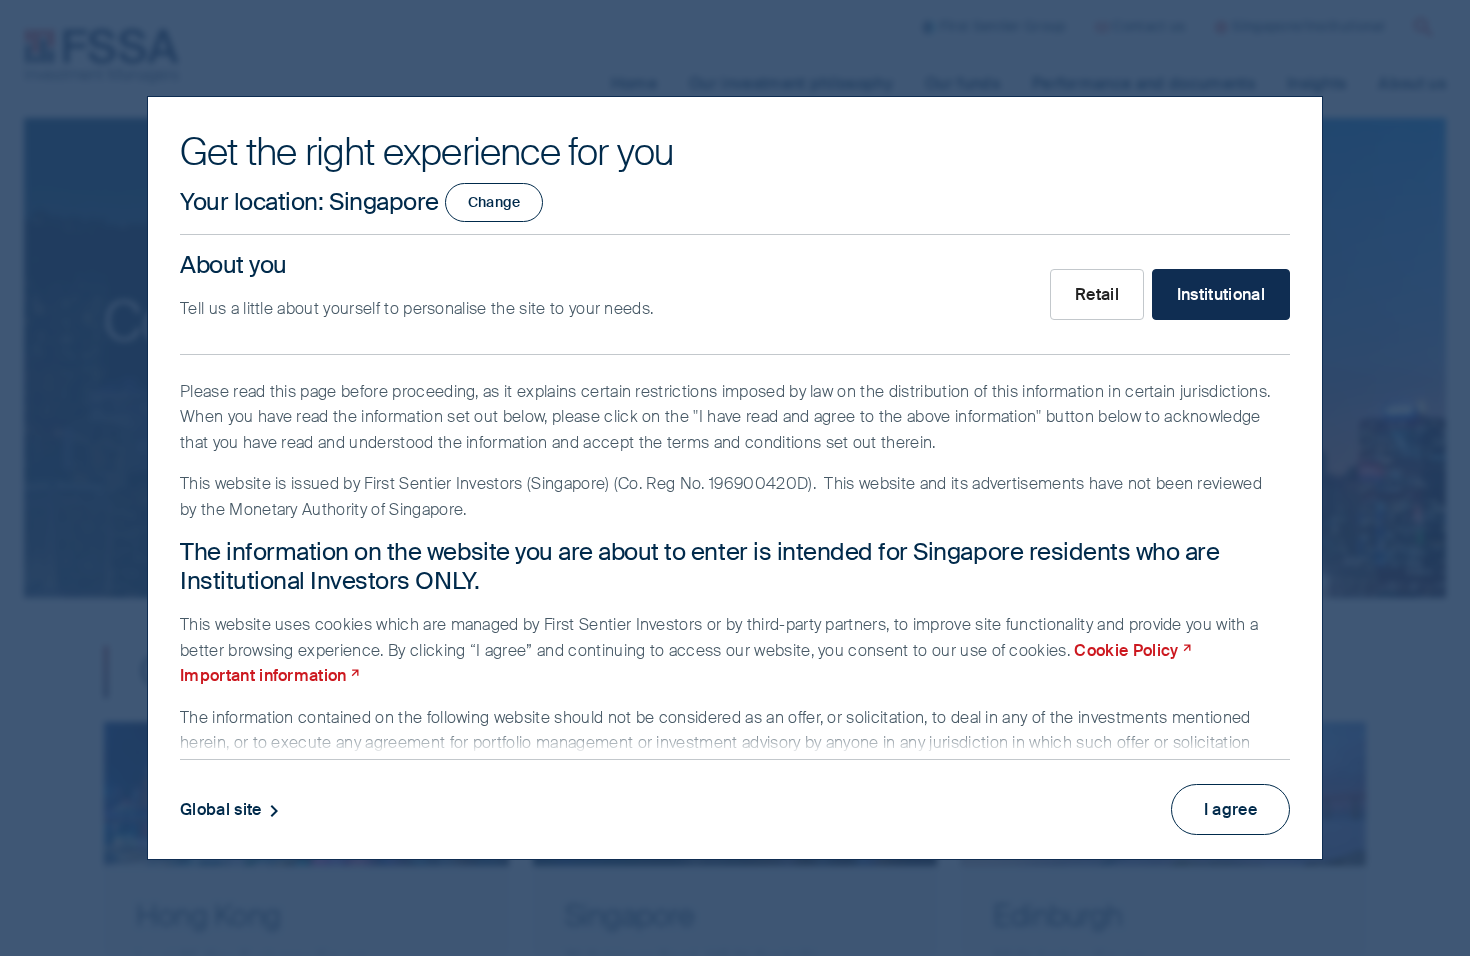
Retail (1097, 294)
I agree (1230, 809)
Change (494, 202)
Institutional (1221, 294)
